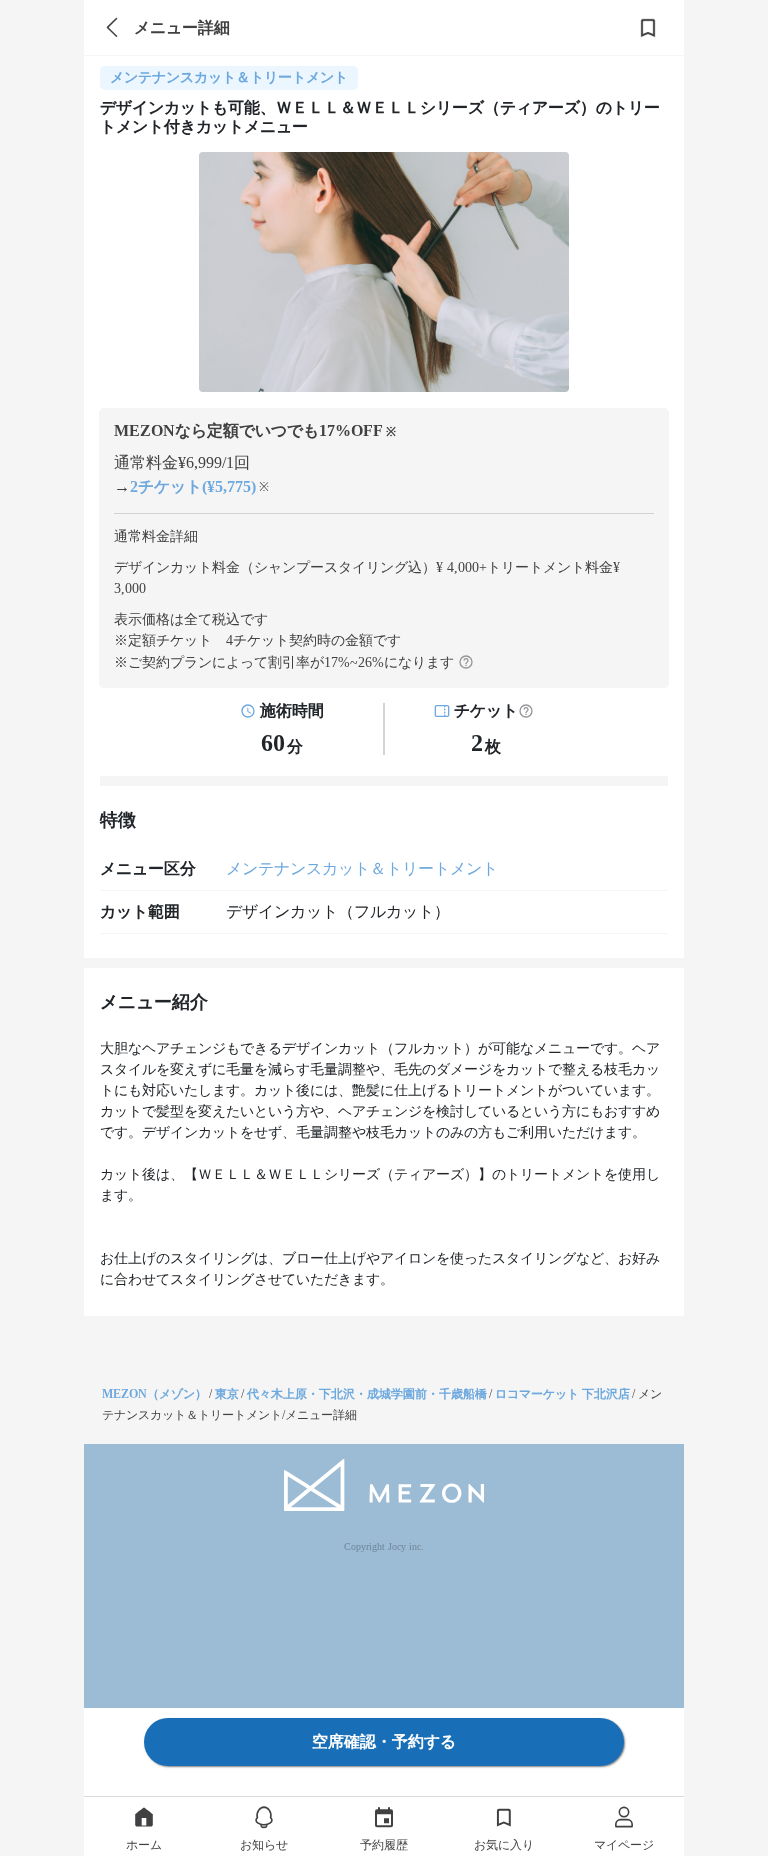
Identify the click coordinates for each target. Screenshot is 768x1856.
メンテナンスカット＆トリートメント (362, 868)
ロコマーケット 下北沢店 (562, 1394)
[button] (526, 711)
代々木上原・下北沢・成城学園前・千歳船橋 (367, 1394)
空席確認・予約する (384, 1741)
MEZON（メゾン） (154, 1394)
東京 (227, 1394)
